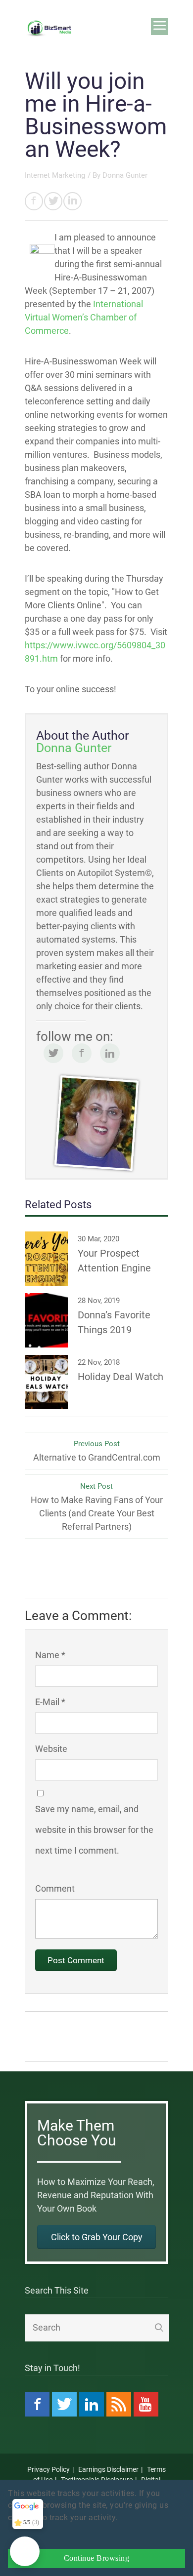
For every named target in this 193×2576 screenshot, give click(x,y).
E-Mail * (50, 1702)
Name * (50, 1655)
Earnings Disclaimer (108, 2469)
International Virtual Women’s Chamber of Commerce (84, 317)
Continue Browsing (97, 2558)
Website (51, 1749)
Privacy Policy (48, 2469)
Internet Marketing (55, 175)
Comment (55, 1888)
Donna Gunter (125, 175)
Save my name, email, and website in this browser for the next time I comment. (94, 1830)
